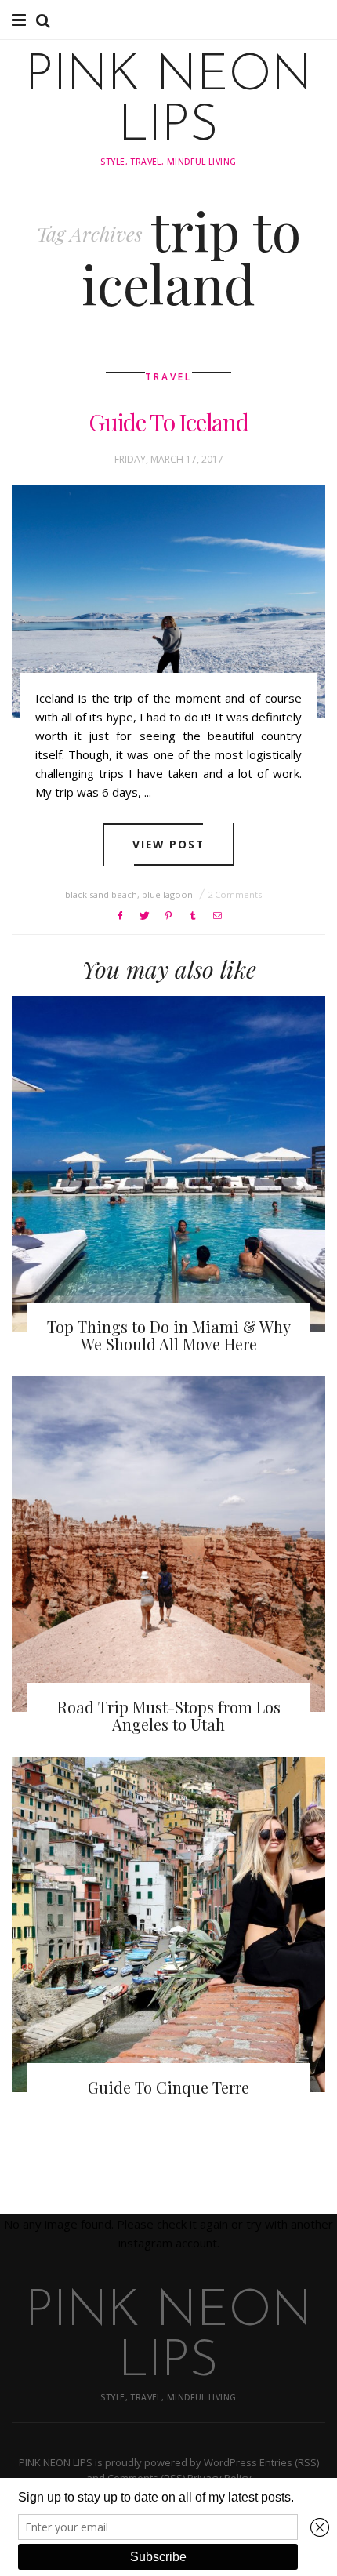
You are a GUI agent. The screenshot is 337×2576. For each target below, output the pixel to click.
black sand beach (101, 894)
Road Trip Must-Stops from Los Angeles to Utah (169, 1715)
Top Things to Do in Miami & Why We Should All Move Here (169, 1335)
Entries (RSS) (289, 2462)
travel (168, 377)
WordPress (230, 2462)
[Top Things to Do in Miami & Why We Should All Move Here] (168, 1164)
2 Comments (235, 894)
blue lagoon (167, 894)
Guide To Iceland (168, 422)
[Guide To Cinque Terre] (168, 1925)
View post (169, 844)
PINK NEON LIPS (168, 102)
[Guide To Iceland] (168, 601)
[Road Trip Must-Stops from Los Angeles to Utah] (168, 1544)
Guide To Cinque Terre (168, 2087)
